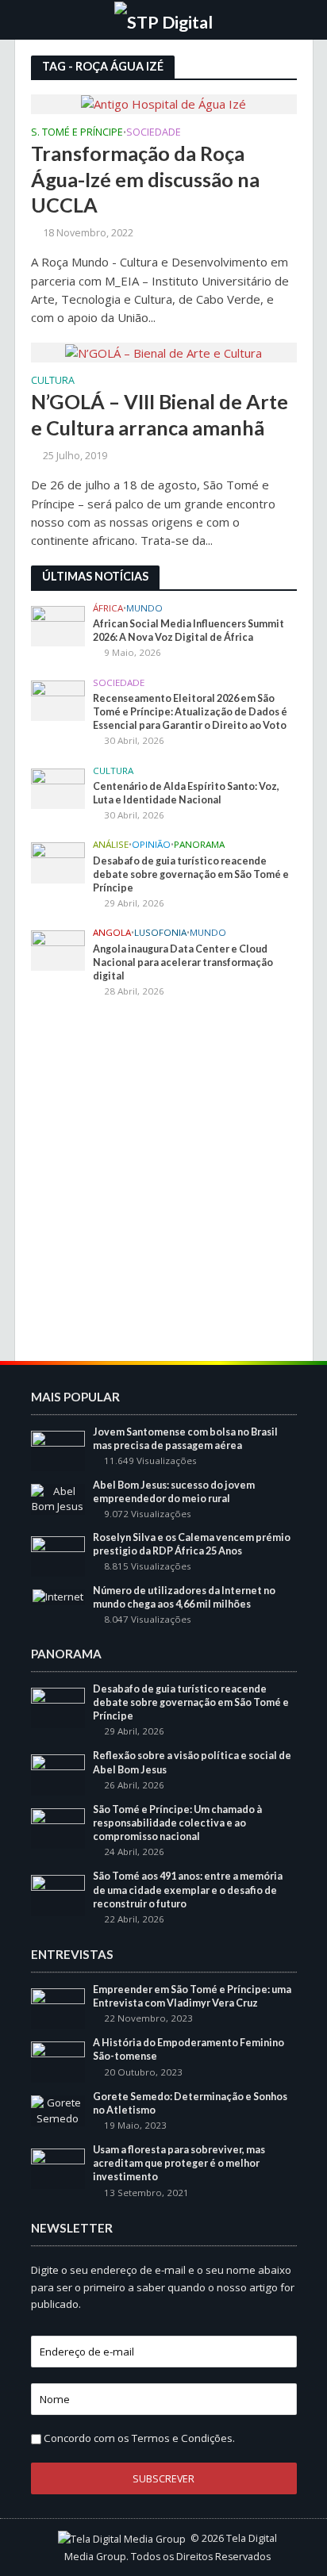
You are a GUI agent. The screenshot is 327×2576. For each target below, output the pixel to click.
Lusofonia (160, 933)
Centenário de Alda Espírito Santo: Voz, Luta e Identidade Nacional (186, 793)
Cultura (53, 381)
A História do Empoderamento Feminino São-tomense (189, 2049)
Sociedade (154, 133)
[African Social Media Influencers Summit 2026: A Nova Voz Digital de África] (58, 625)
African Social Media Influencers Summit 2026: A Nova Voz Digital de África (189, 631)
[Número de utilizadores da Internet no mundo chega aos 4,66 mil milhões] (58, 1597)
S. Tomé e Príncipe (77, 133)
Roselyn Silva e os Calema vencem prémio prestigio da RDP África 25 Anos (192, 1544)
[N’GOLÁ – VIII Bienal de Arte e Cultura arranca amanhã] (163, 351)
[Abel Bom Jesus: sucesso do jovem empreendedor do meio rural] (58, 1498)
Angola (112, 933)
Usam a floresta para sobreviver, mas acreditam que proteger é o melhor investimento (179, 2163)
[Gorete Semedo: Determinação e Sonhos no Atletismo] (58, 2110)
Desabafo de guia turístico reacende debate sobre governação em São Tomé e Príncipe (191, 874)
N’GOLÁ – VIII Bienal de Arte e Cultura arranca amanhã (160, 414)
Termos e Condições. (183, 2438)
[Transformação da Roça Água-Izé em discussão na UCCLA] (163, 103)
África (108, 608)
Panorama (199, 845)
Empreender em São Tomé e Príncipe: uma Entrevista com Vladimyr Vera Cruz (192, 1996)
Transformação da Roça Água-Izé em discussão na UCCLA (145, 179)
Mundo (144, 608)
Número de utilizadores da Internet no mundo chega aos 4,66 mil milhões (184, 1597)
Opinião (151, 845)
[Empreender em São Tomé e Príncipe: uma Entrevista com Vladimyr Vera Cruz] (58, 2007)
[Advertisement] (163, 1182)
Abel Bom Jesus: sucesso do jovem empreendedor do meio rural (174, 1492)
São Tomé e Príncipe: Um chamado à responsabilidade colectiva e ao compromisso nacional (177, 1823)
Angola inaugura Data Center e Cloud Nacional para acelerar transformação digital (183, 962)
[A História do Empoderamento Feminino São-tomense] (58, 2061)
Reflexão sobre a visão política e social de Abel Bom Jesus (192, 1762)
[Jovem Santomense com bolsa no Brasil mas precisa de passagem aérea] (58, 1450)
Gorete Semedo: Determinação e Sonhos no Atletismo (190, 2103)
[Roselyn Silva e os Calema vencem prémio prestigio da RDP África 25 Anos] (58, 1555)
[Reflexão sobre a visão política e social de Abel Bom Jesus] (58, 1774)
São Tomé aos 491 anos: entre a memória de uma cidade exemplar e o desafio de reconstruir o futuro (188, 1890)
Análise (111, 845)
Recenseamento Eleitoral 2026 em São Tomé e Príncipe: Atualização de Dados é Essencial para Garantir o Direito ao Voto (190, 712)
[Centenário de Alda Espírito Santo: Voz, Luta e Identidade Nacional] (58, 788)
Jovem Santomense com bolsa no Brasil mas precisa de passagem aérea (185, 1439)
